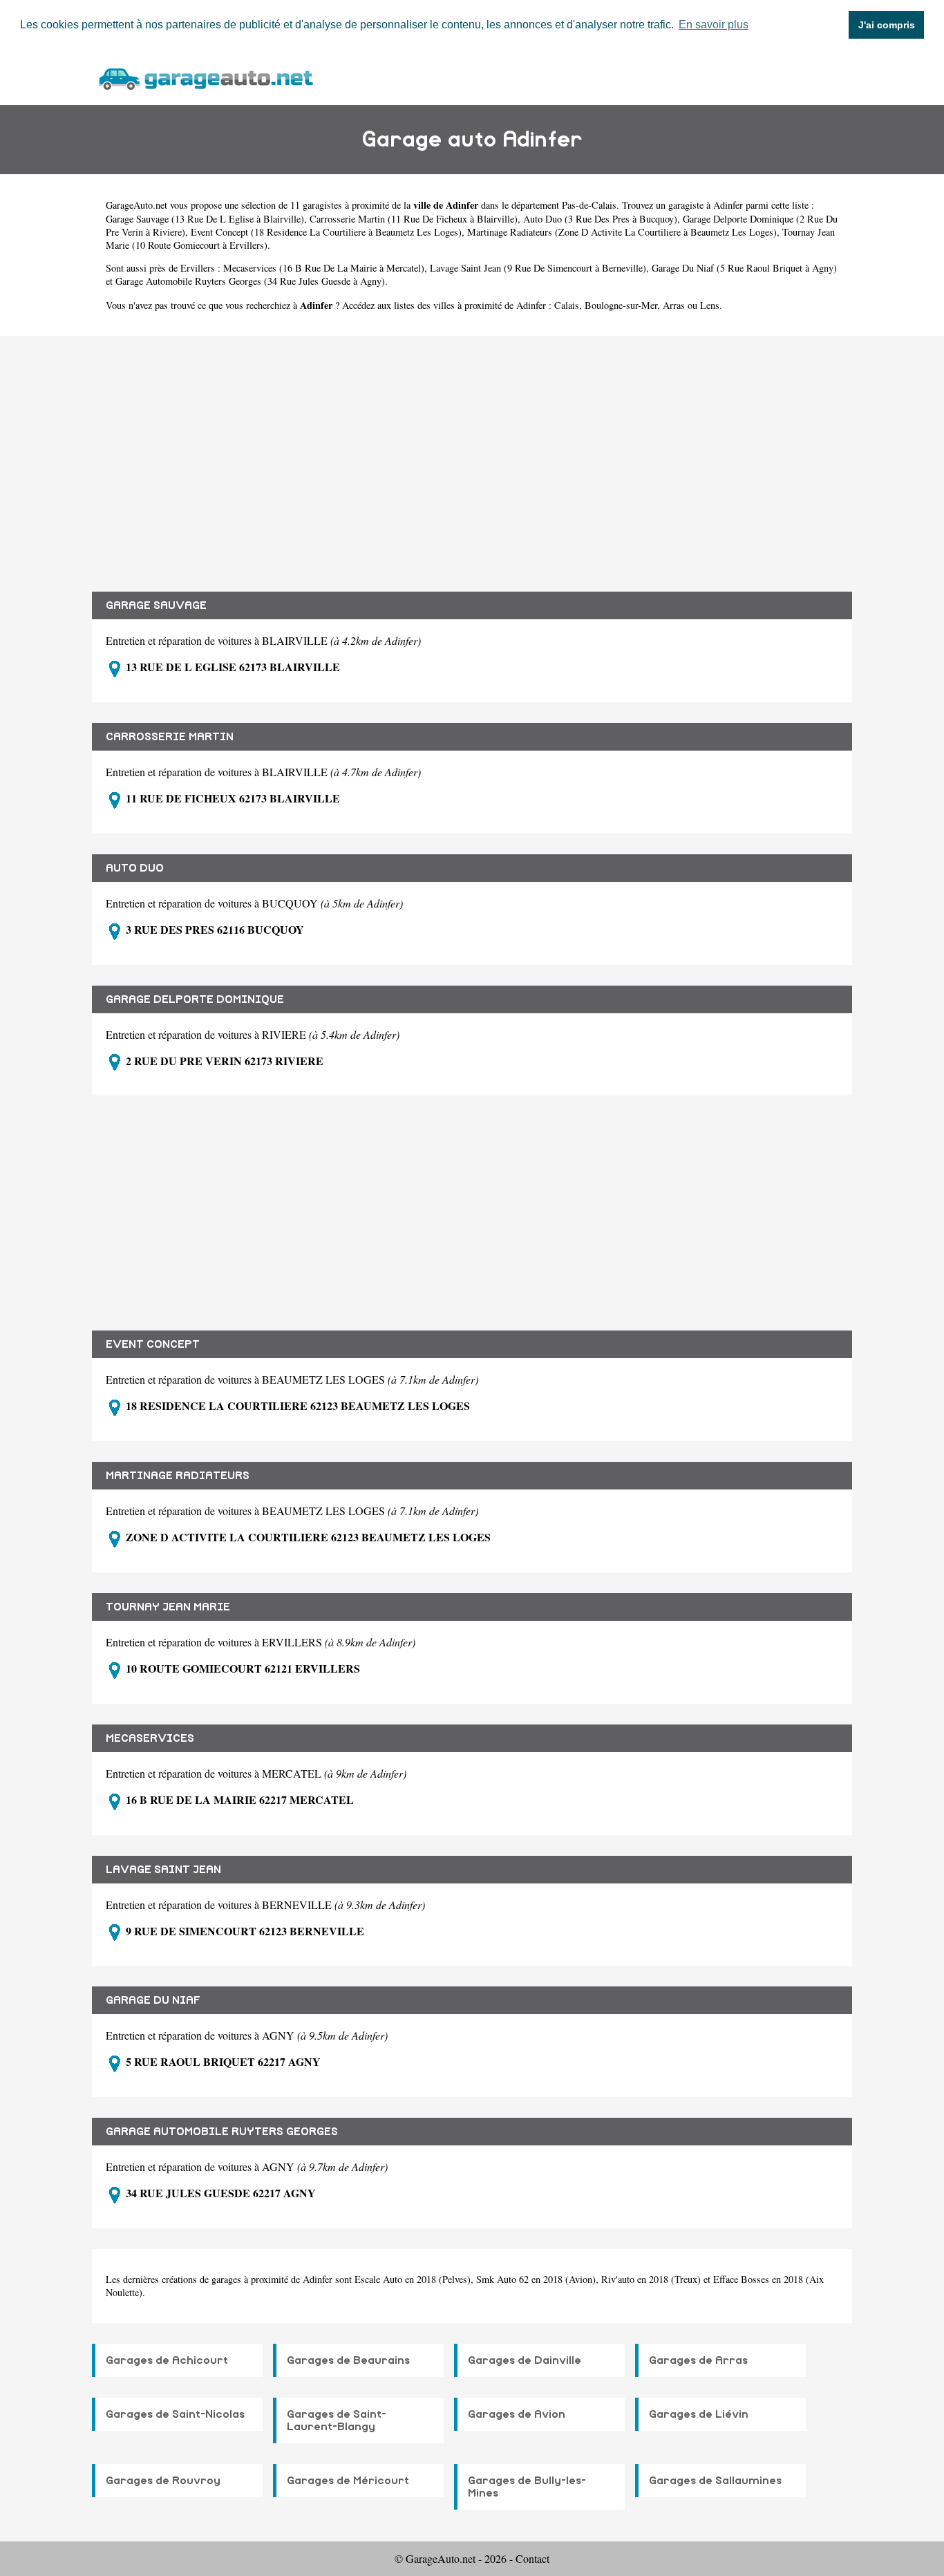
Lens (710, 305)
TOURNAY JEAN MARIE (168, 1607)
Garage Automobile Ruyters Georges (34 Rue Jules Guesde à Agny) (250, 281)
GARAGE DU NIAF (153, 2000)
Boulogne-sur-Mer (621, 305)
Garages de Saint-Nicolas (175, 2414)
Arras (674, 305)
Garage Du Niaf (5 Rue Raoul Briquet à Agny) (744, 268)
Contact (532, 2558)
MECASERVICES (150, 1738)
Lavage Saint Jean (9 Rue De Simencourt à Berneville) (538, 268)
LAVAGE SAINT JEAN (163, 1870)
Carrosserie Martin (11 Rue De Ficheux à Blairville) (414, 219)
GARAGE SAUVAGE (156, 605)
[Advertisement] (472, 453)
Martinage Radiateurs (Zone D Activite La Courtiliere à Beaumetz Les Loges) (622, 232)
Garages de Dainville (525, 2360)
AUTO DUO (135, 868)
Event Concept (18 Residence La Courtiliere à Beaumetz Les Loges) (326, 232)
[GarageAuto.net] (205, 77)
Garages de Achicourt (167, 2360)
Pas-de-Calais (589, 205)
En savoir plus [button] (714, 25)
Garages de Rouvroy (163, 2481)
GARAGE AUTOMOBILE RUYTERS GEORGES (222, 2132)
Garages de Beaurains (348, 2360)
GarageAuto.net (136, 205)
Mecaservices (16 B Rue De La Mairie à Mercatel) (324, 268)
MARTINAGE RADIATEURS (178, 1476)
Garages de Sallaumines (715, 2481)
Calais (567, 305)
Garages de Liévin (699, 2414)
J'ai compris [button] (887, 25)
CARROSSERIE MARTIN (170, 737)
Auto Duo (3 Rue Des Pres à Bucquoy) (600, 219)
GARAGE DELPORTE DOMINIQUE (195, 999)
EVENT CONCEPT (153, 1344)
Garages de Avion (517, 2414)
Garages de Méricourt (348, 2481)
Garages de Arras (698, 2360)
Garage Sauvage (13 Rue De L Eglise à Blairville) (205, 219)
